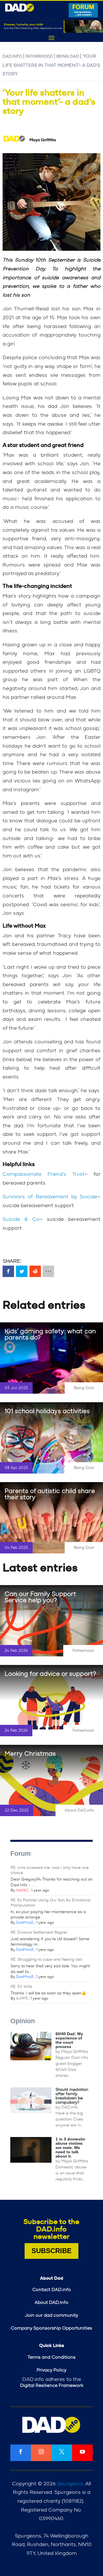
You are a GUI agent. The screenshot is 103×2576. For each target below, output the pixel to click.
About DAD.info (79, 1810)
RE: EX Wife (21, 1987)
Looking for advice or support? (50, 1674)
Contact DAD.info (52, 2290)
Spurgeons (70, 2484)
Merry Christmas (30, 1754)
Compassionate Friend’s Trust (43, 1174)
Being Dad (68, 56)
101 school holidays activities (47, 1411)
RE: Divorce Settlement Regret (39, 1932)
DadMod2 (25, 1923)
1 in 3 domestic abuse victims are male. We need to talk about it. (70, 2148)
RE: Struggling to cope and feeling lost (46, 1960)
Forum (20, 1853)
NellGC (22, 1890)
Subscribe (51, 2251)
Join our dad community (51, 2315)
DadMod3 (25, 1950)
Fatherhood (39, 56)
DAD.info (12, 56)
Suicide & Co (21, 1219)
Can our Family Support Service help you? (40, 1597)
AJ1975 (22, 1999)
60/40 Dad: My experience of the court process (69, 2040)
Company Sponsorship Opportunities (51, 2328)
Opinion (23, 2021)
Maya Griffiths (75, 2052)
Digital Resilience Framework (52, 2385)
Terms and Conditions (51, 2357)
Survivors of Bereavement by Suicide (50, 1197)
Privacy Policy (51, 2370)
